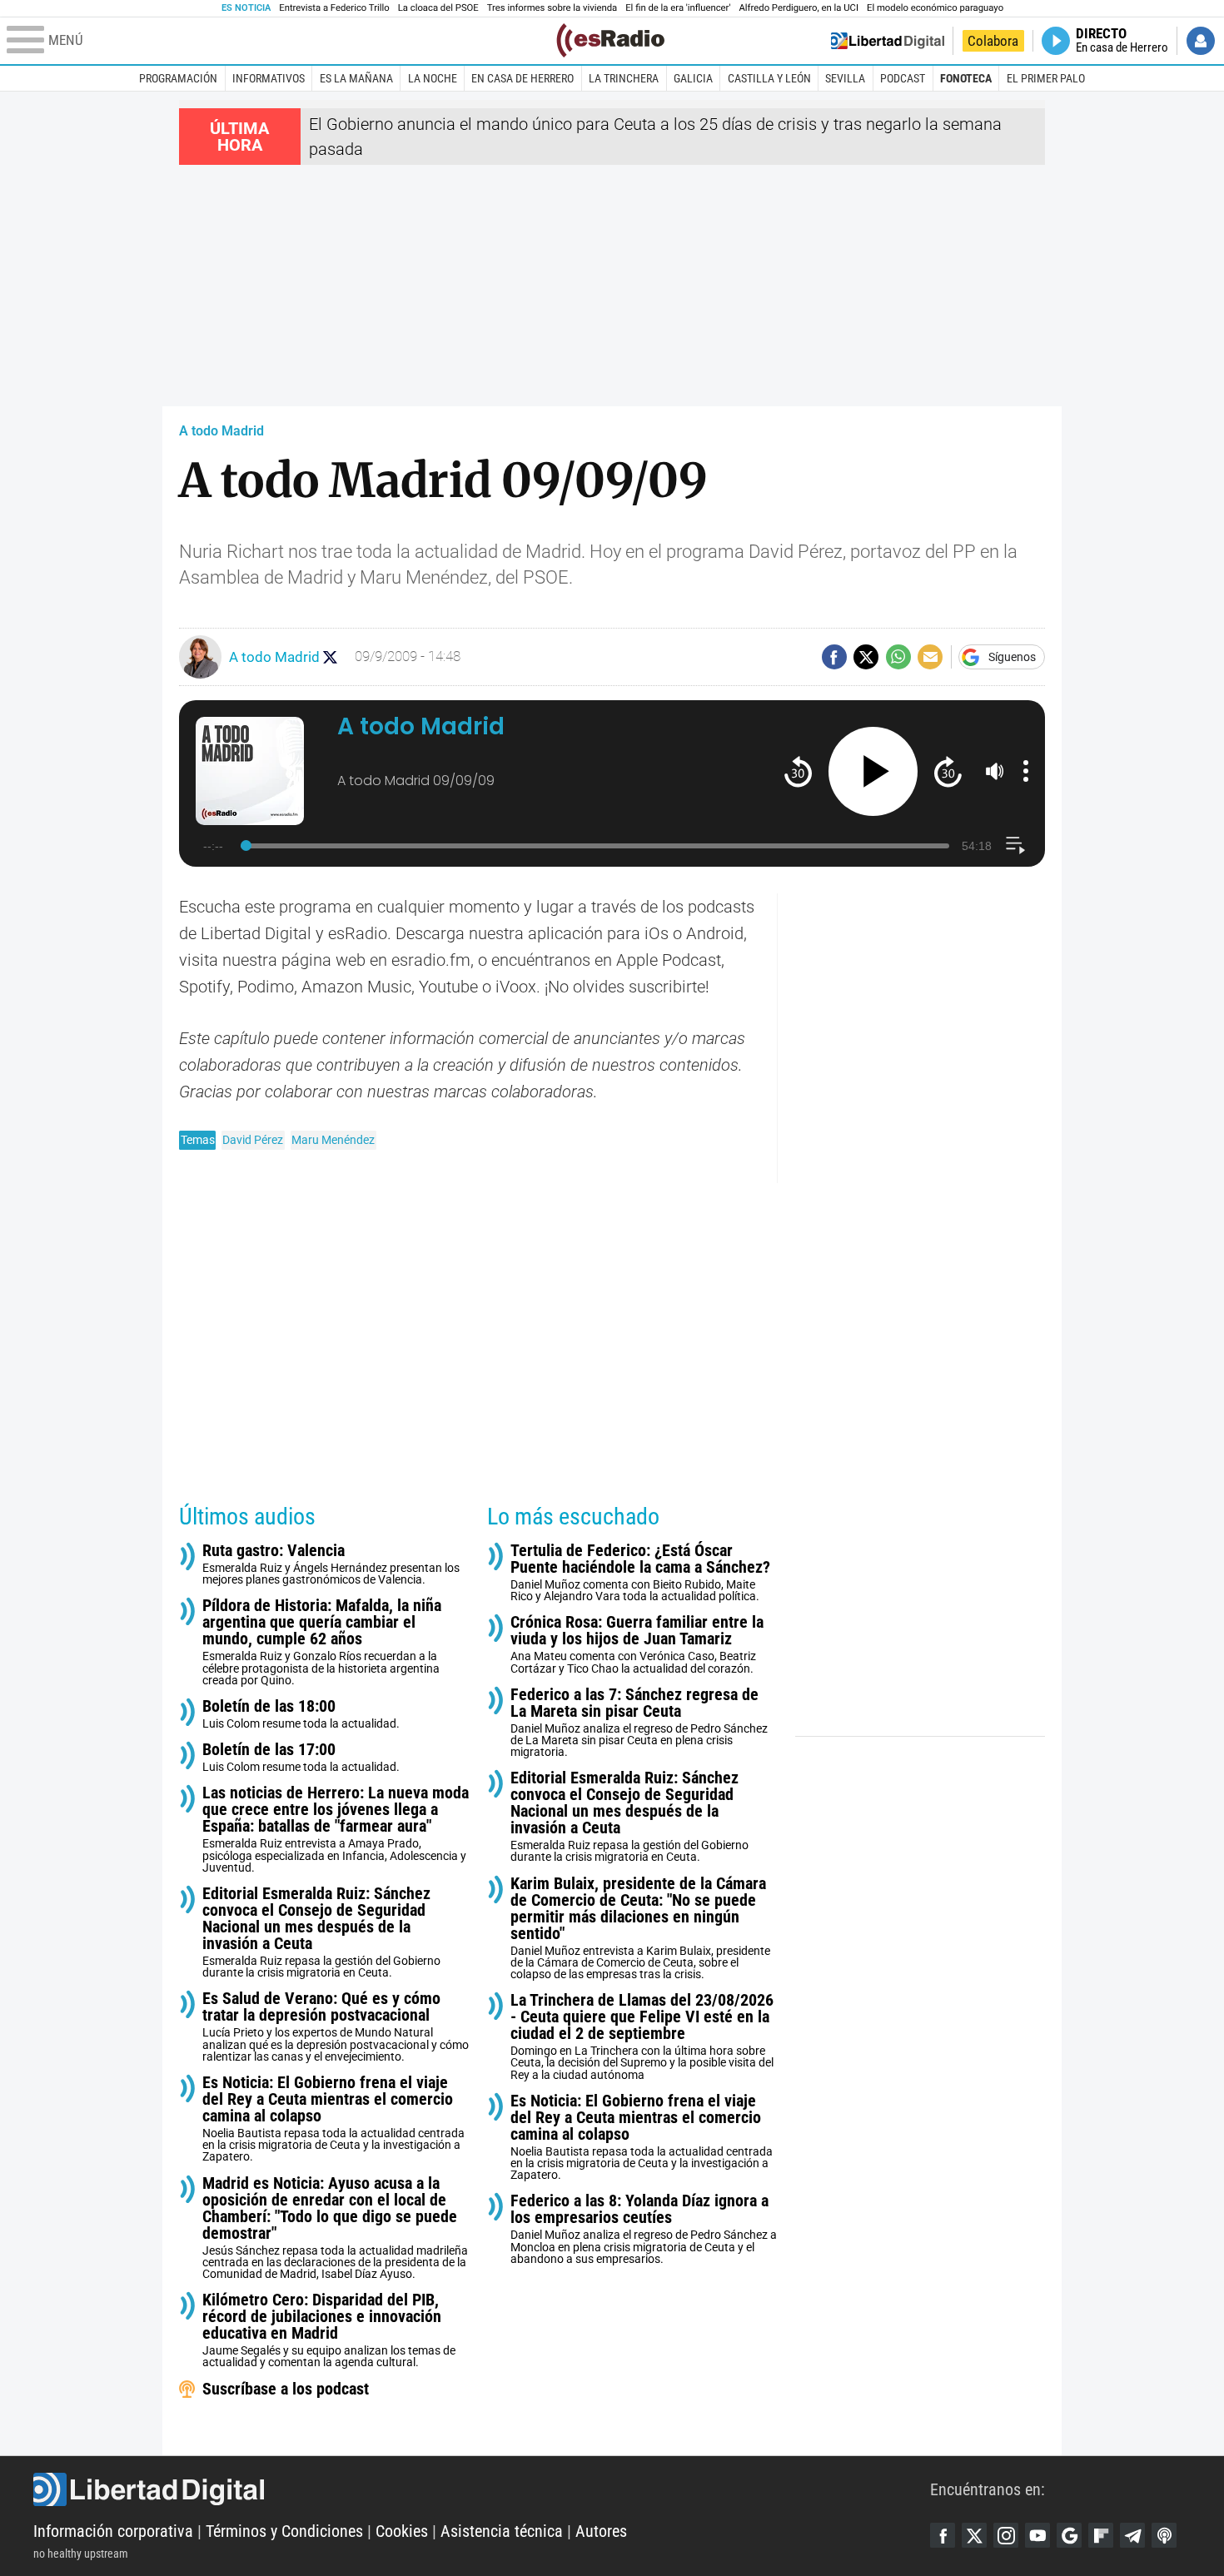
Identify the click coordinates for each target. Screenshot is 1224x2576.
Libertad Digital (482, 2489)
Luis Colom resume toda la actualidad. (301, 1714)
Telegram (1132, 2535)
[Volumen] (995, 771)
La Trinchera (624, 78)
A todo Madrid (221, 431)
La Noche (433, 78)
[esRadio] (610, 40)
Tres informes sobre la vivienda (552, 8)
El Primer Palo (1046, 78)
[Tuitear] (866, 657)
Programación (178, 78)
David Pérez (253, 1140)
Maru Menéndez (333, 1140)
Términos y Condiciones (284, 2531)
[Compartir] (834, 657)
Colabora (993, 41)
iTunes (1164, 2535)
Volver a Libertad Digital (888, 41)
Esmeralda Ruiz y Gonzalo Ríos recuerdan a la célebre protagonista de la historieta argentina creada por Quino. (322, 1641)
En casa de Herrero (522, 78)
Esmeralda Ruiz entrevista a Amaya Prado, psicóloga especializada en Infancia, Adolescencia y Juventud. (336, 1829)
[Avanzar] (948, 771)
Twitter (974, 2535)
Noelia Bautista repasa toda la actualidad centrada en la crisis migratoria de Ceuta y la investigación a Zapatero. (333, 2118)
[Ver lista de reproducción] (1015, 845)
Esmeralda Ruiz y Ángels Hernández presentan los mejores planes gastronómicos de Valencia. (331, 1564)
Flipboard (1101, 2535)
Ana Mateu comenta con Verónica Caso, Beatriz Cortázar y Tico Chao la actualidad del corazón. (637, 1644)
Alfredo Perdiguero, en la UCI (799, 8)
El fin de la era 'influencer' (678, 8)
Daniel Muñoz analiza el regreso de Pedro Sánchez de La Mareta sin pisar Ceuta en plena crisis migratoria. (639, 1722)
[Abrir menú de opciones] (1026, 771)
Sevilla (845, 78)
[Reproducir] (873, 771)
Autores (601, 2531)
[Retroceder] (798, 771)
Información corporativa (113, 2531)
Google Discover (1069, 2535)
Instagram (1006, 2535)
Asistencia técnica (502, 2531)
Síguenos (1012, 657)
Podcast (903, 78)
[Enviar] (898, 657)
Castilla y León (769, 78)
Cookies (402, 2531)
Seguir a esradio (330, 657)
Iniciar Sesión (1201, 41)
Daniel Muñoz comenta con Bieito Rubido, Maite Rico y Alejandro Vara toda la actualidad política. (640, 1572)
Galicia (693, 78)
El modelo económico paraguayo (935, 8)
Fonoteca (966, 78)
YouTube (1037, 2535)
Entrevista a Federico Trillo (334, 8)
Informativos (269, 78)
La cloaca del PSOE (438, 8)
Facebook (943, 2535)
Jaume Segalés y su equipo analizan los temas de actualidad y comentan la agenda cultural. (329, 2330)
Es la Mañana (356, 78)
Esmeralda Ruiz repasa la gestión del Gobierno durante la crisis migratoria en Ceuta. (321, 1932)
